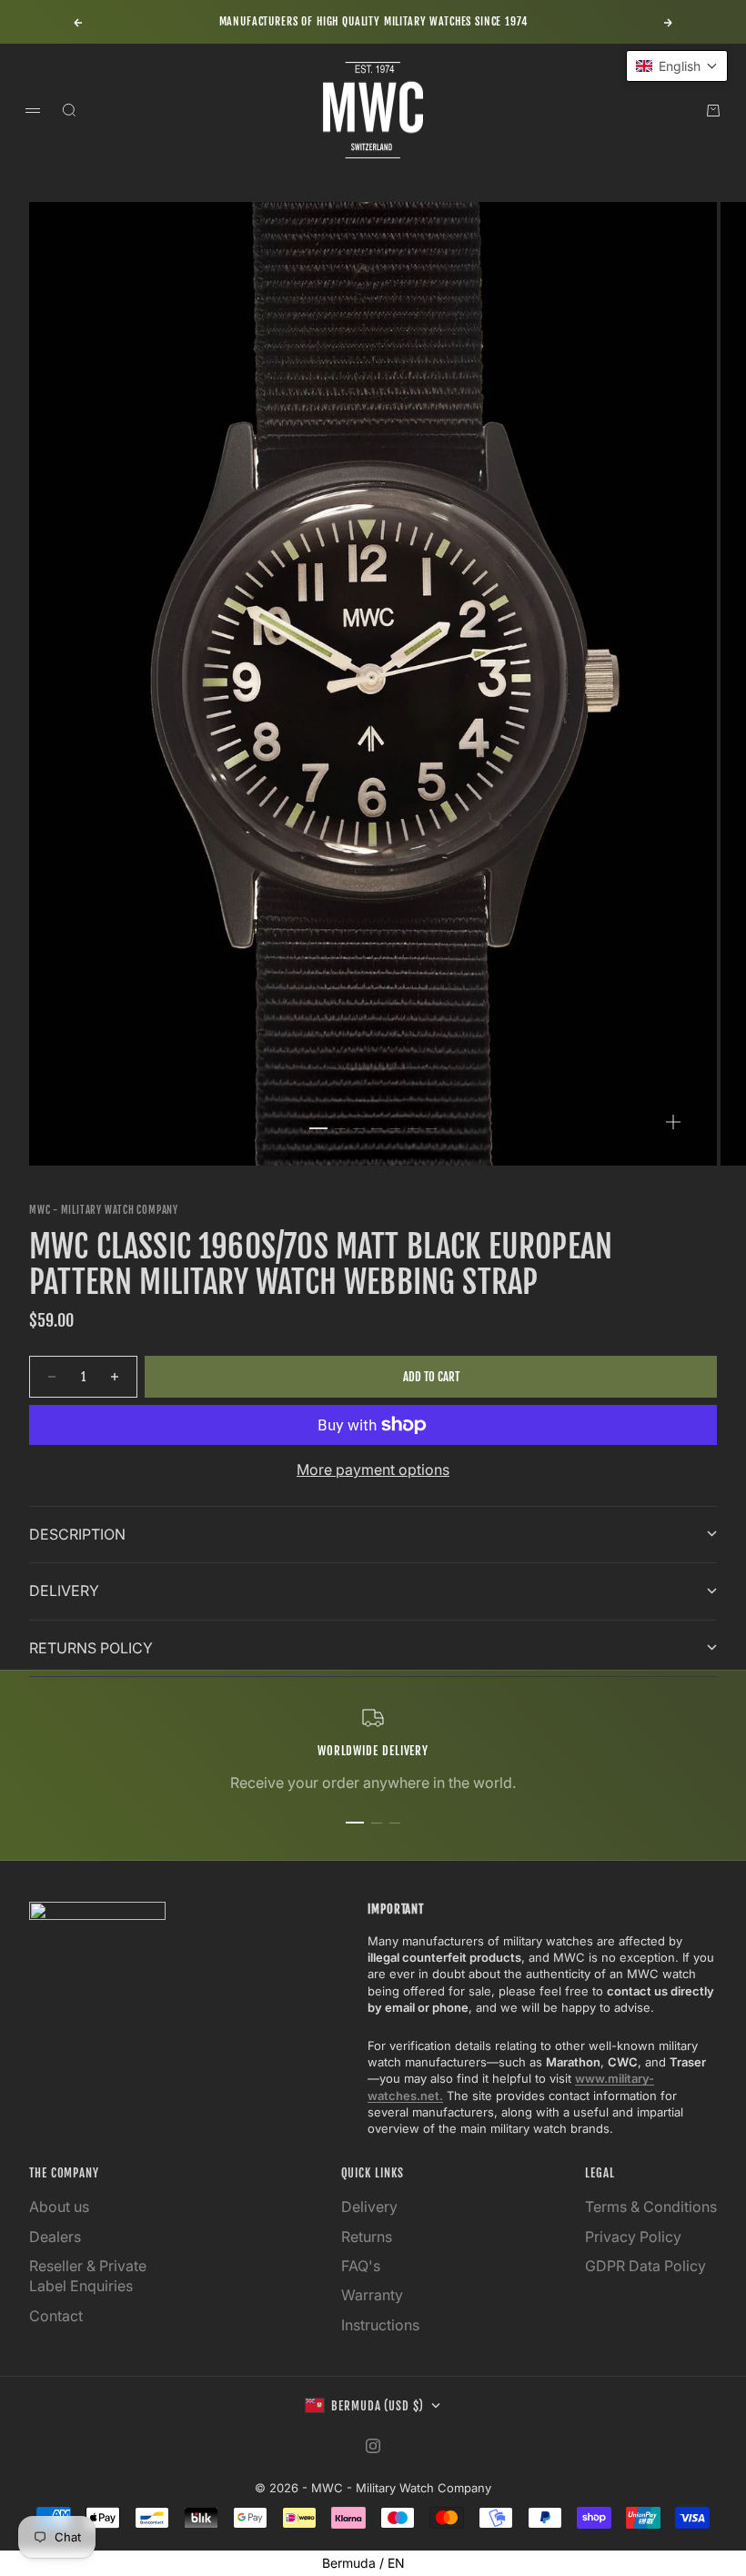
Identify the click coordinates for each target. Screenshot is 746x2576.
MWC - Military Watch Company (104, 1210)
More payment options (373, 1470)
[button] (677, 66)
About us (59, 2207)
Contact (56, 2316)
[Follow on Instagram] (373, 2446)
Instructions (380, 2325)
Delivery (369, 2207)
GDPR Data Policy (645, 2266)
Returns (367, 2237)
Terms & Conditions (651, 2207)
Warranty (372, 2295)
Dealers (55, 2237)
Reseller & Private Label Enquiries (88, 2276)
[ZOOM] (673, 1122)
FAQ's (361, 2266)
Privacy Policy (633, 2237)
